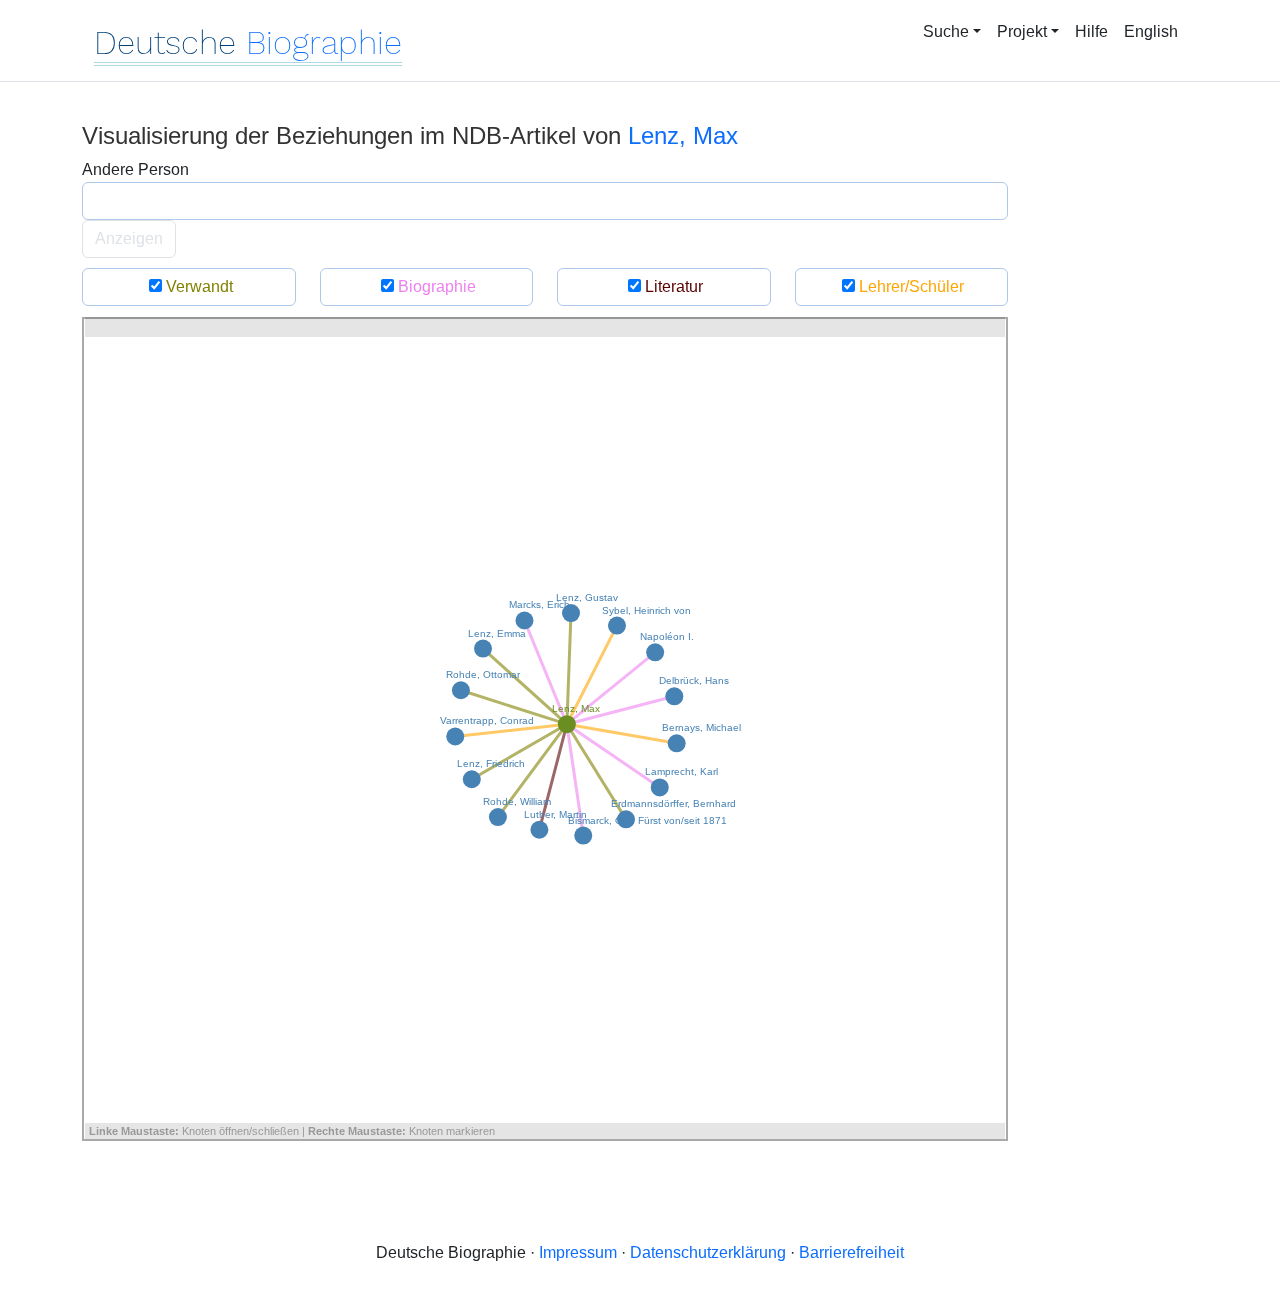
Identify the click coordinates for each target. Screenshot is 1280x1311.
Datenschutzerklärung (708, 1252)
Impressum (578, 1252)
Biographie (435, 286)
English (1151, 31)
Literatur (672, 286)
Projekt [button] (1022, 31)
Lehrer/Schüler (909, 286)
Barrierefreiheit (851, 1252)
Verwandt (197, 286)
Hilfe (1091, 31)
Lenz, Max (683, 135)
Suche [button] (946, 31)
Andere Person (135, 169)
